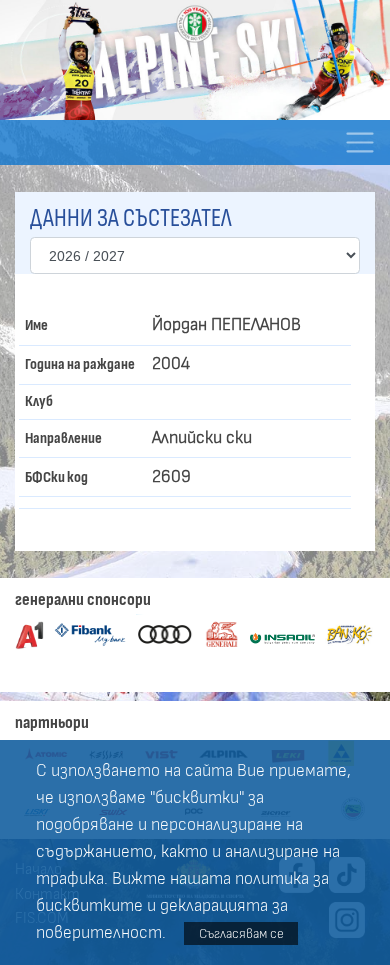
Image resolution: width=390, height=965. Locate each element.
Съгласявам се (241, 933)
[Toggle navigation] (359, 142)
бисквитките (89, 906)
